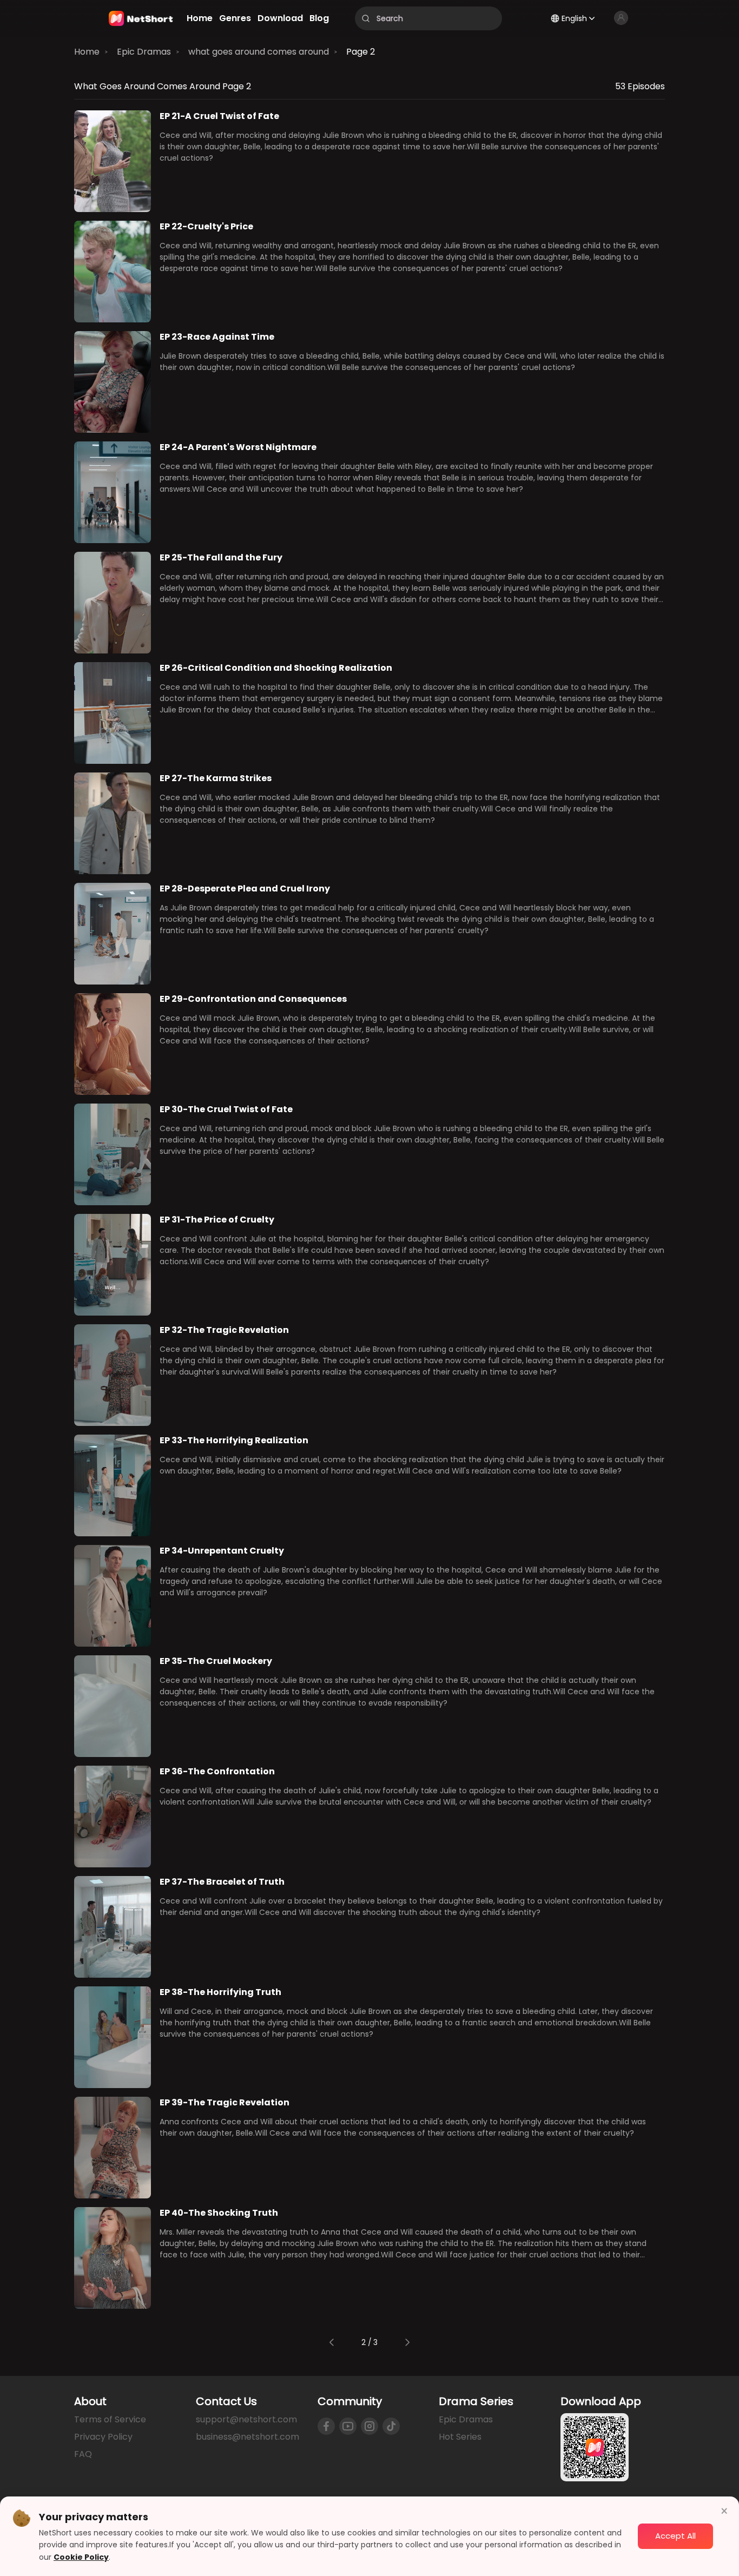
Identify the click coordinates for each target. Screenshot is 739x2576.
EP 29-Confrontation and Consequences (253, 999)
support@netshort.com (246, 2419)
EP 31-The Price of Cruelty (217, 1220)
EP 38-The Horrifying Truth (220, 1992)
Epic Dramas (144, 52)
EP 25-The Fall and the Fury (221, 557)
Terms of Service (110, 2419)
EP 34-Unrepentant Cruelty (222, 1551)
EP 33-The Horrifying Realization (234, 1440)
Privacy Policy (103, 2437)
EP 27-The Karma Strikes (216, 778)
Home (87, 52)
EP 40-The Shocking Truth (219, 2213)
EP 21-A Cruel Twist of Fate (219, 116)
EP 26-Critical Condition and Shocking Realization (276, 668)
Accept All (675, 2536)
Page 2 (361, 52)
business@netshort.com (248, 2437)
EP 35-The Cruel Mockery (216, 1661)
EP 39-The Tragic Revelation (225, 2102)
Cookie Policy (81, 2557)
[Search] (366, 18)
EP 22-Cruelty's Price (206, 226)
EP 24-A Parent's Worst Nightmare (238, 447)
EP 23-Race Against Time (217, 337)
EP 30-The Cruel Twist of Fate (226, 1109)
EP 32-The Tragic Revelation (224, 1330)
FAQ (83, 2454)
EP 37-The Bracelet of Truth (222, 1882)
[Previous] (332, 2342)
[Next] (407, 2342)
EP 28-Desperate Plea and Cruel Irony (245, 889)
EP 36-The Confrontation (217, 1771)
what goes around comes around (259, 52)
